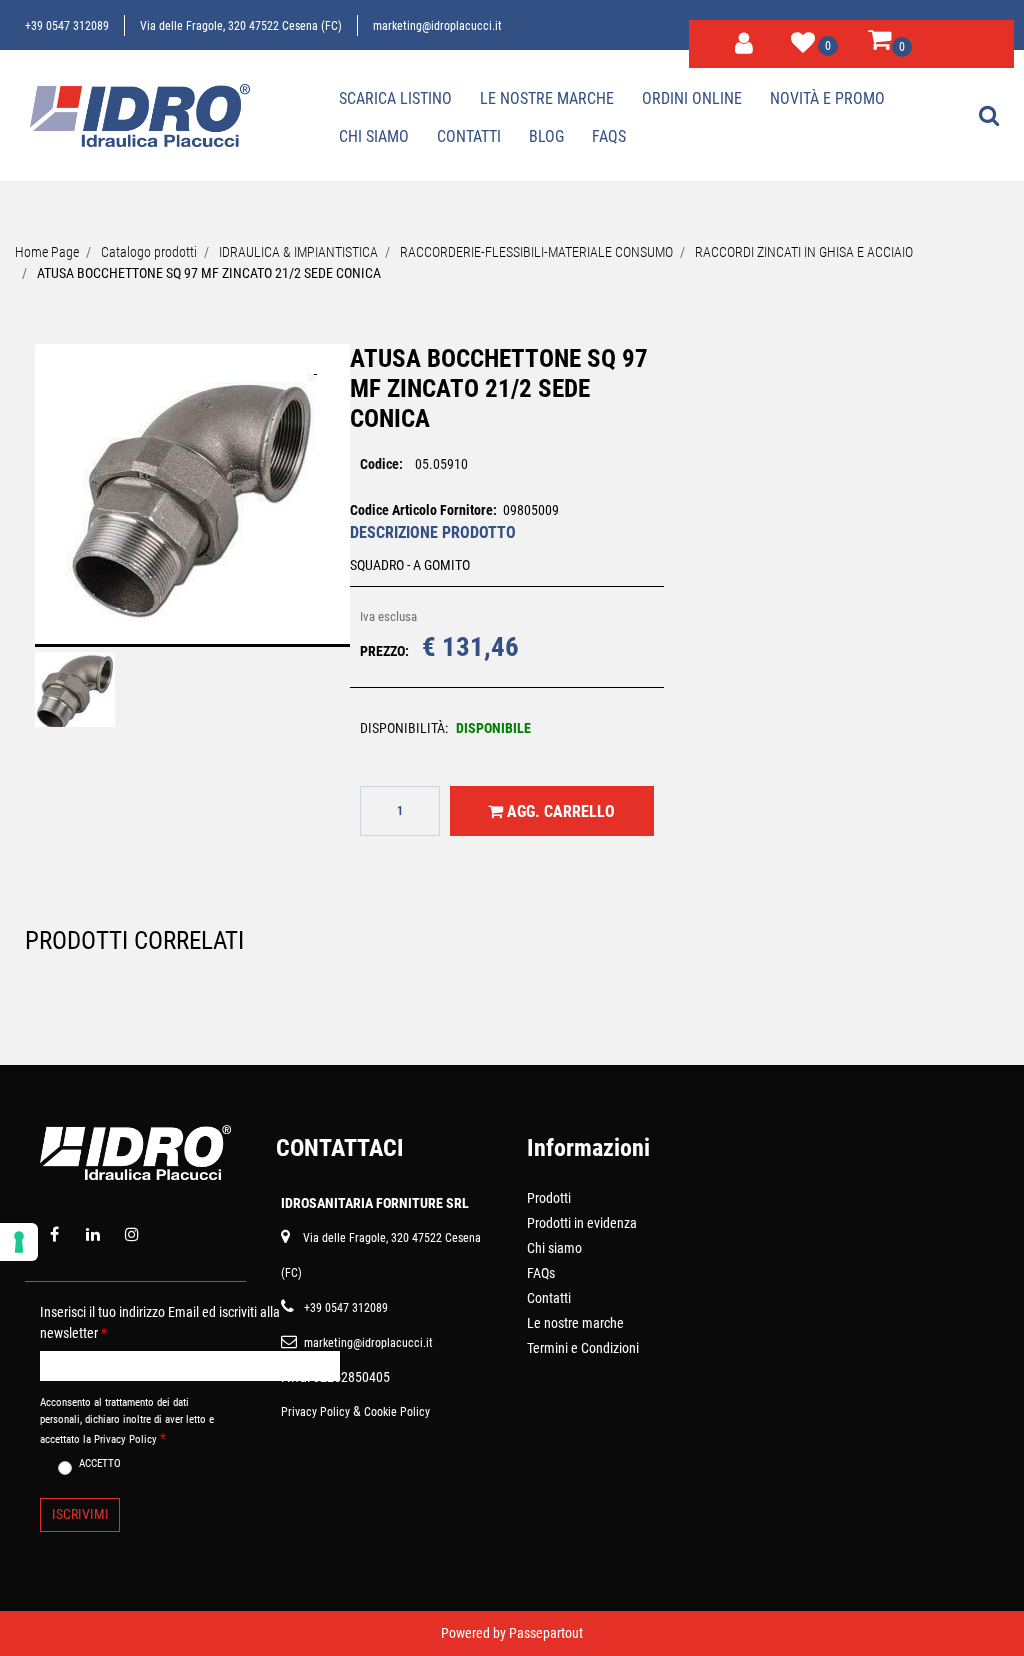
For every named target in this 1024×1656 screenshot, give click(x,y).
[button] (192, 508)
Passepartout (546, 1633)
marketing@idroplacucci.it (437, 26)
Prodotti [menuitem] (549, 1198)
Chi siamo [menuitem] (374, 136)
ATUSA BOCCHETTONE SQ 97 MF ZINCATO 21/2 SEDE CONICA (209, 273)
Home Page (47, 252)
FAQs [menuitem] (541, 1273)
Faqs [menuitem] (609, 136)
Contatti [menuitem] (469, 136)
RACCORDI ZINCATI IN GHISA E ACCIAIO (804, 252)
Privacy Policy (315, 1412)
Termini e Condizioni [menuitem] (583, 1348)
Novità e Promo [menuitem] (827, 98)
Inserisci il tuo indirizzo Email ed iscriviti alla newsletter (160, 1322)
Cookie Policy (397, 1412)
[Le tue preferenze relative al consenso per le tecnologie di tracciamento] (19, 1242)
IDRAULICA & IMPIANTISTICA (298, 252)
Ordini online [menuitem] (692, 98)
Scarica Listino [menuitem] (395, 98)
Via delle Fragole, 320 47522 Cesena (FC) (241, 26)
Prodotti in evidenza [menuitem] (582, 1223)
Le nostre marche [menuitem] (547, 98)
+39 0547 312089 (67, 26)
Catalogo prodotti (149, 252)
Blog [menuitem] (546, 136)
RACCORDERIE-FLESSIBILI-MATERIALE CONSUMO (536, 252)
